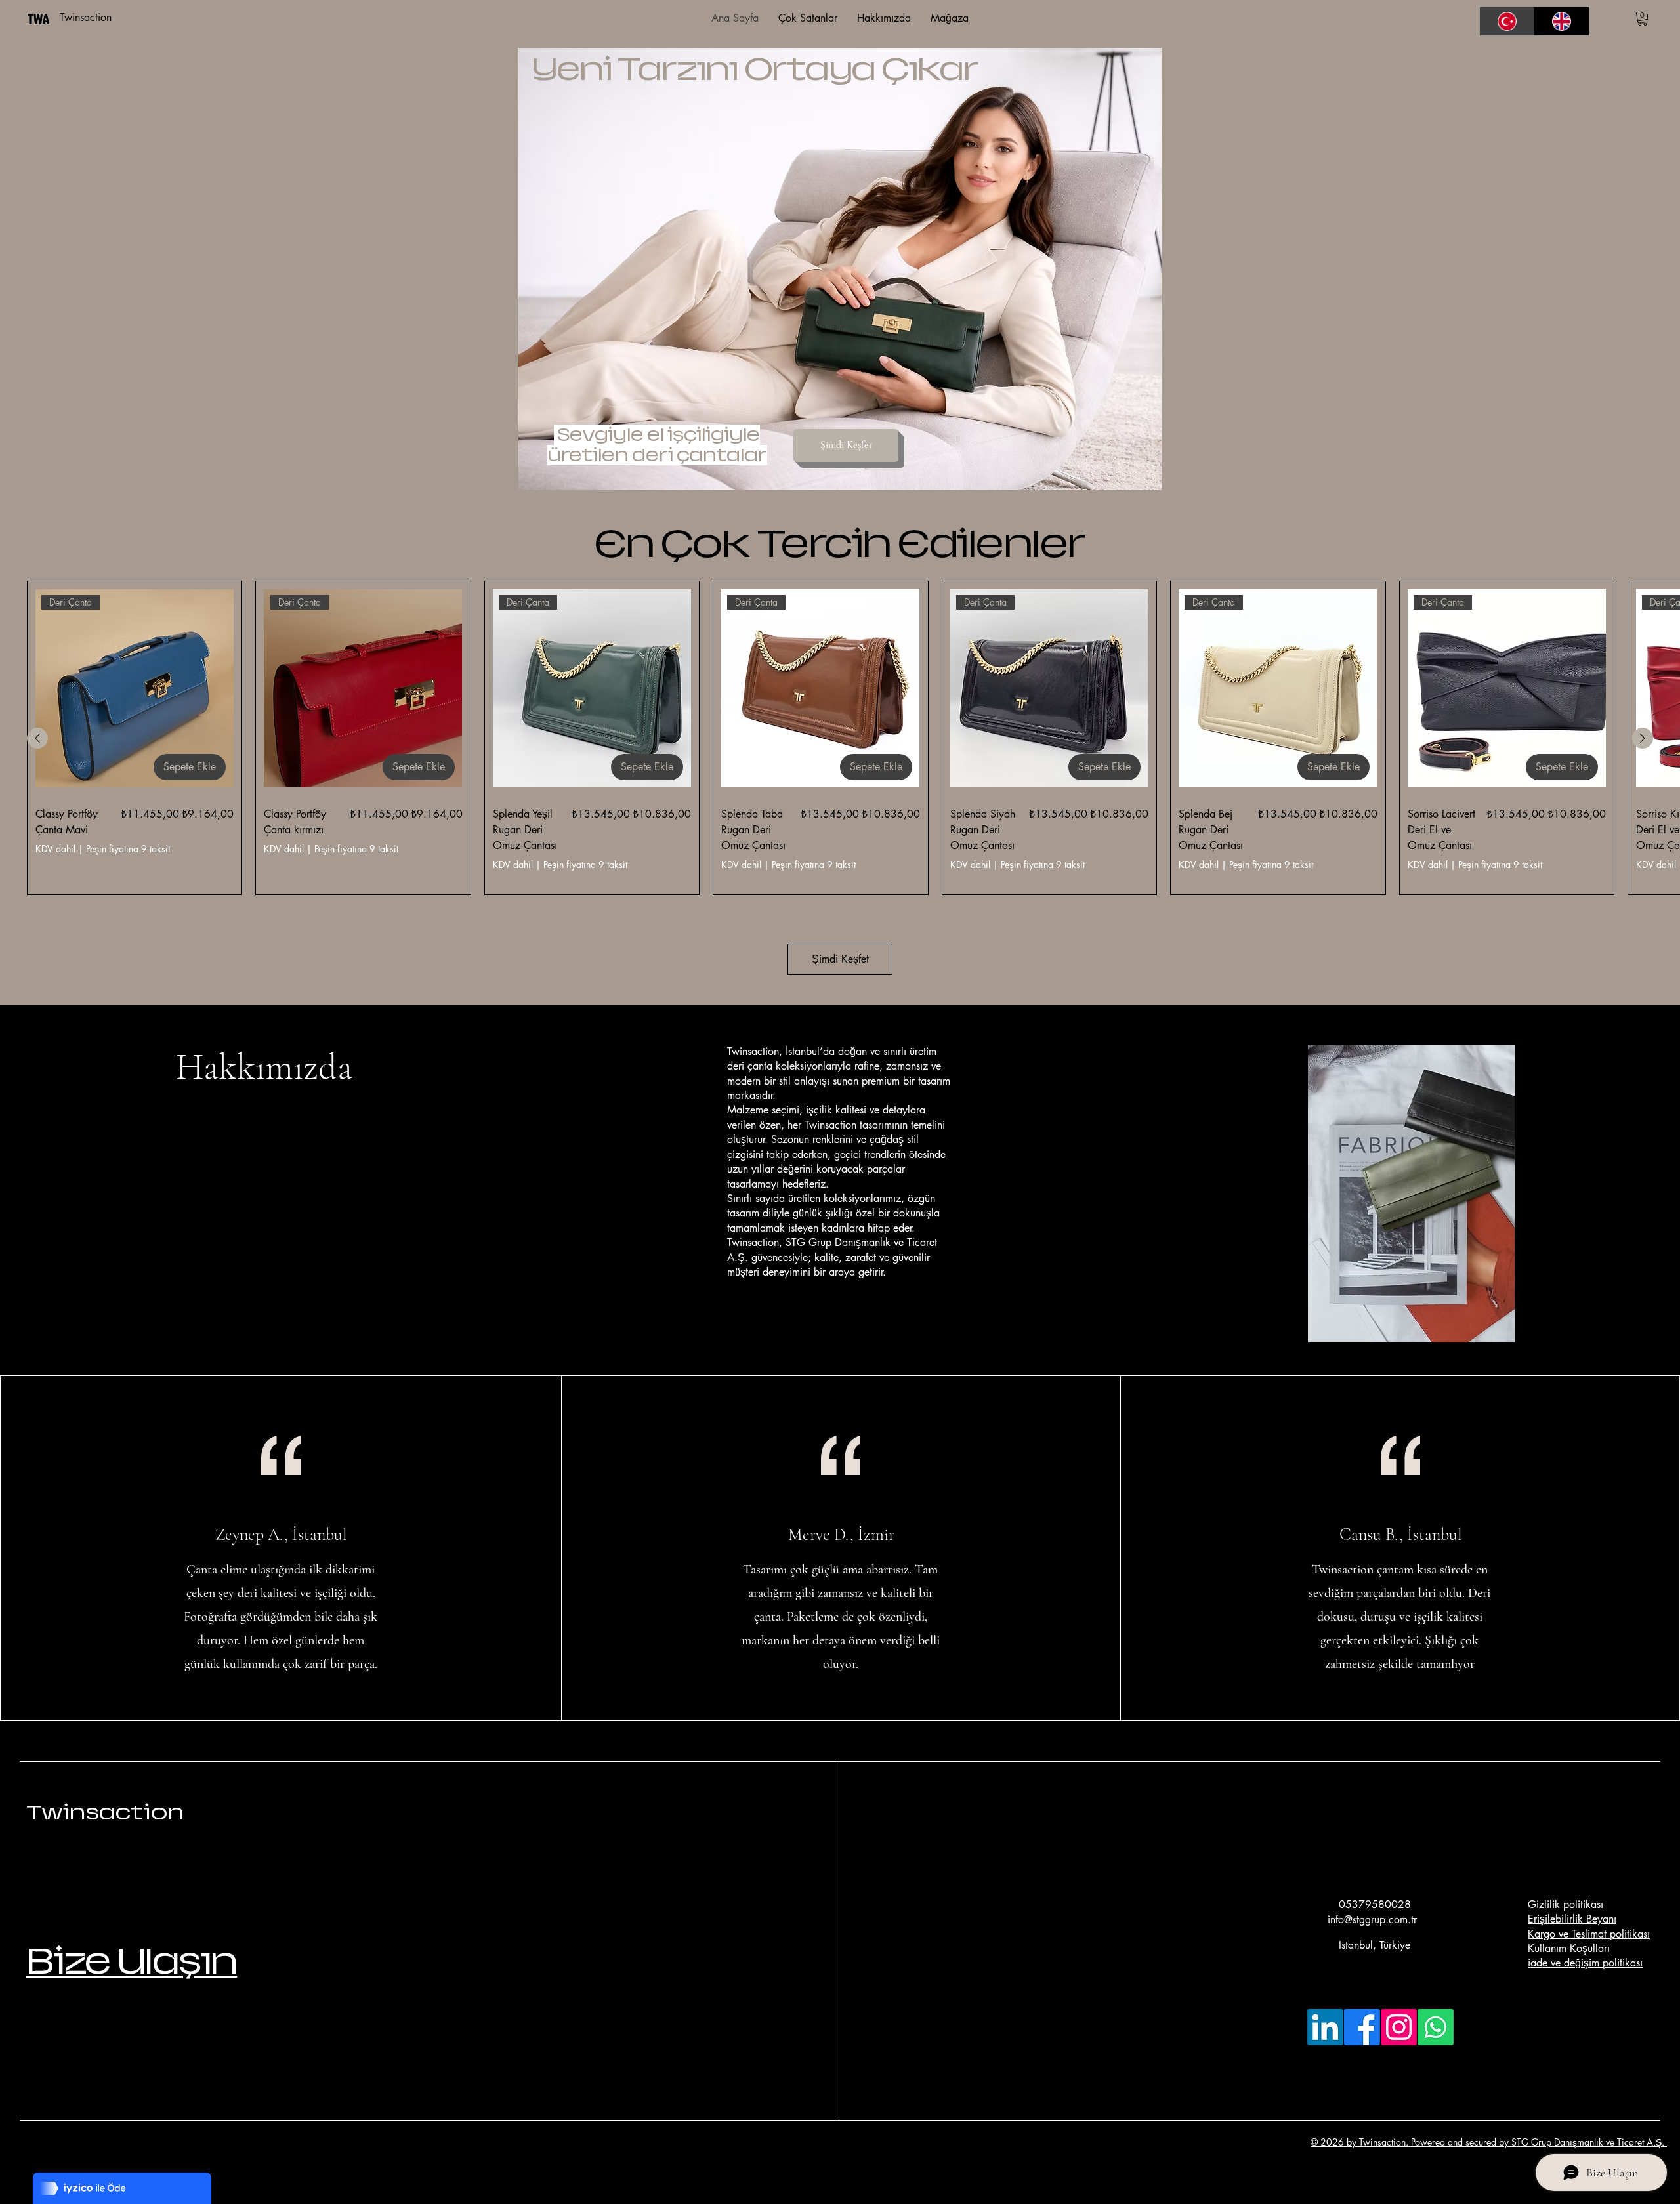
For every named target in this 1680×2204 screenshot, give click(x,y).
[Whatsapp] (1436, 2027)
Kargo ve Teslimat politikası (1589, 1934)
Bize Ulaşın (132, 1961)
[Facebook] (1362, 2027)
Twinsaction (105, 1812)
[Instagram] (1399, 2027)
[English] (1562, 21)
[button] (1642, 19)
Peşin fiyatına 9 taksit (128, 849)
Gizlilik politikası (1565, 1904)
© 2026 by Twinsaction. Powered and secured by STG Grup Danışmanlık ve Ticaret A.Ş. (1489, 2142)
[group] (840, 738)
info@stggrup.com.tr (1372, 1920)
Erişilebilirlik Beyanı (1572, 1919)
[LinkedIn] (1325, 2027)
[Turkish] (1507, 21)
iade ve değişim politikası (1585, 1963)
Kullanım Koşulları (1569, 1948)
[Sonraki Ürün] (1643, 738)
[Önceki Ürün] (37, 738)
